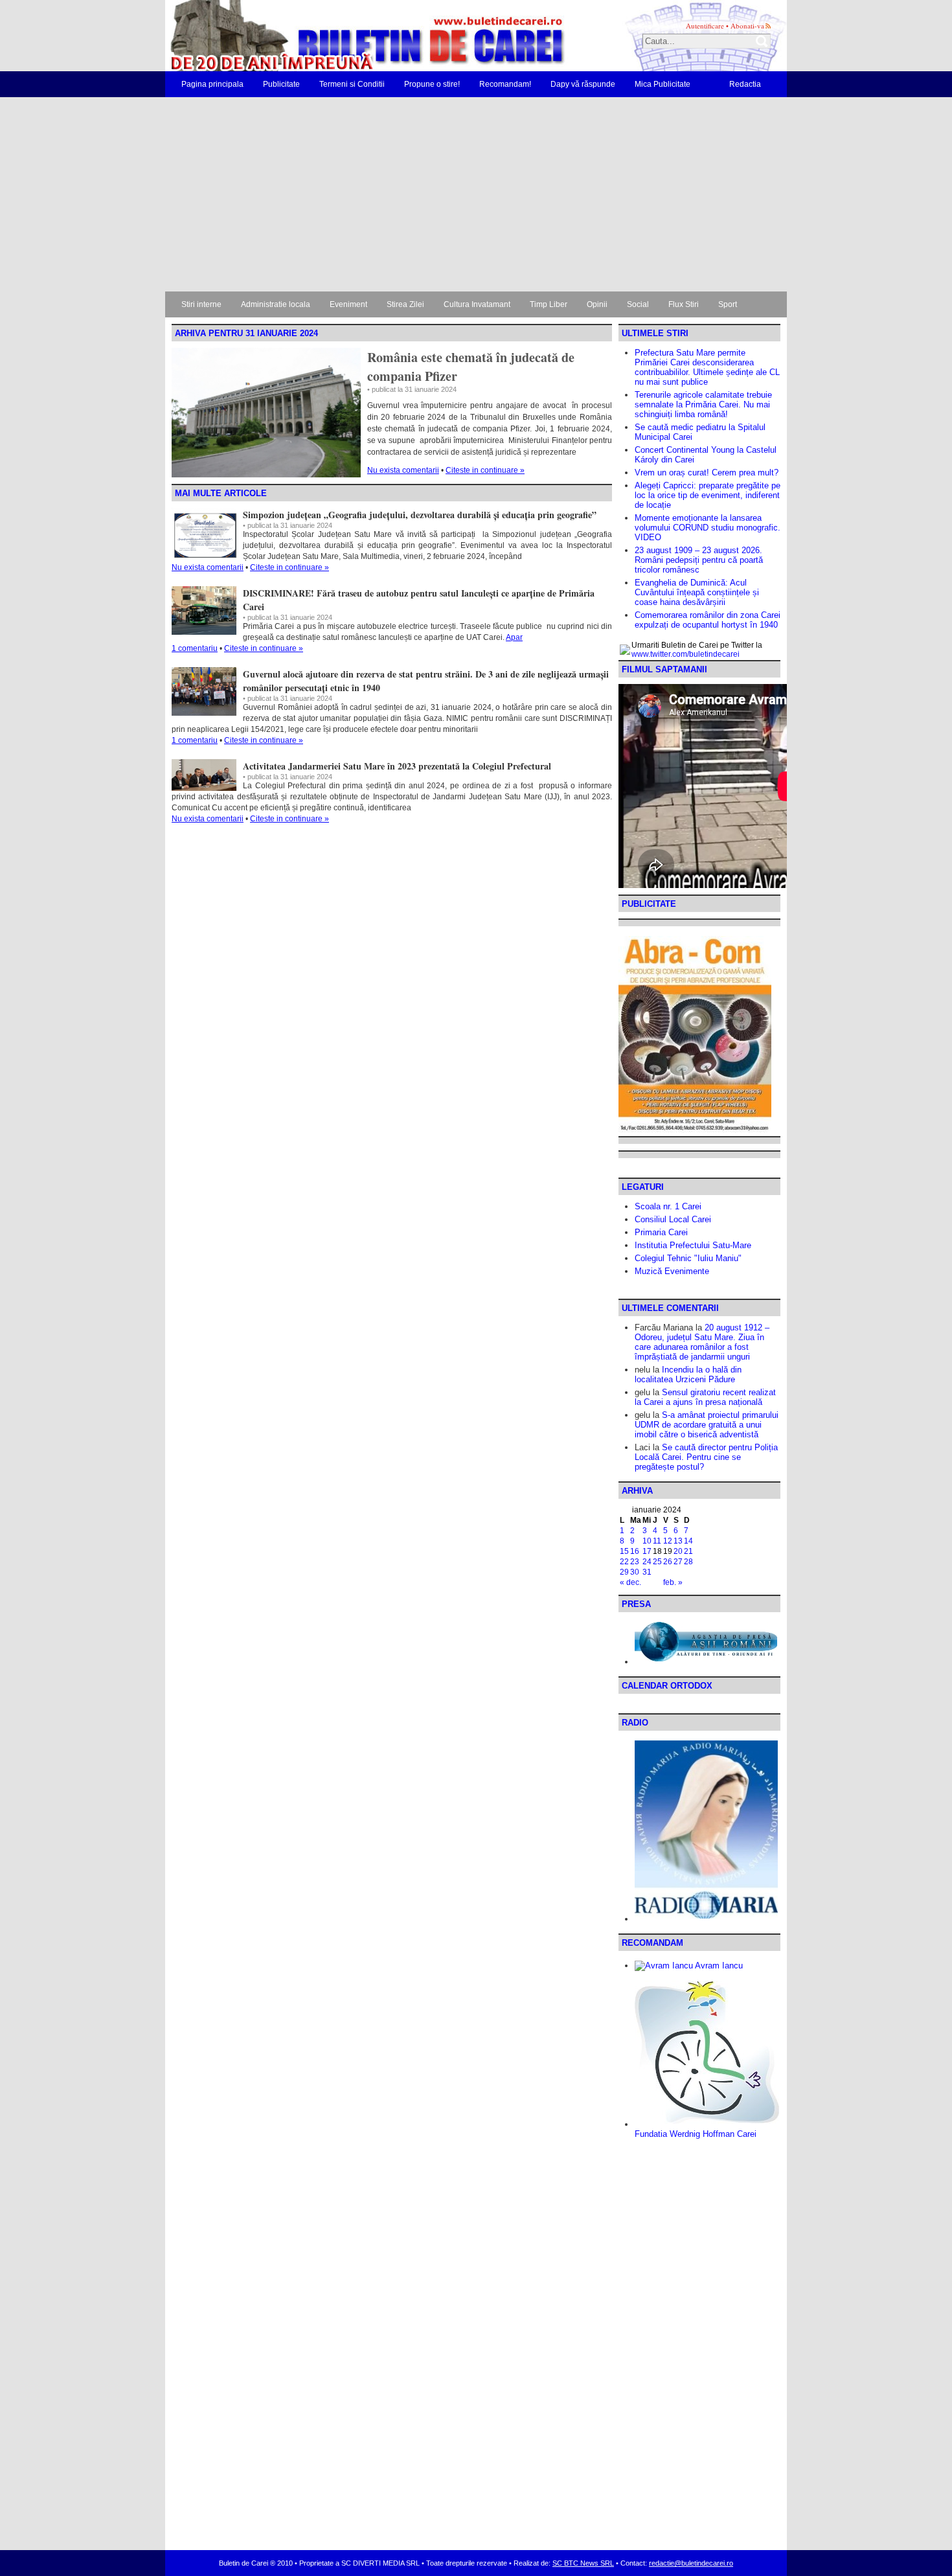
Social (638, 304)
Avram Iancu (718, 1966)
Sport (728, 304)
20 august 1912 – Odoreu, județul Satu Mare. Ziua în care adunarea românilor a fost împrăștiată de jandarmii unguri (702, 1342)
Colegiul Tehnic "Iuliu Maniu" (688, 1258)
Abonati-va (747, 26)
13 (678, 1541)
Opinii (597, 304)
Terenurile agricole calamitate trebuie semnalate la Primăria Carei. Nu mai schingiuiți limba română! (703, 405)
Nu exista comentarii (403, 470)
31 (647, 1572)
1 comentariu (195, 648)
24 (647, 1562)
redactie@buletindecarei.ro (691, 2563)
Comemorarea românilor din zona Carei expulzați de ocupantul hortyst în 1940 (708, 620)
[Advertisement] (476, 194)
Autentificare (705, 26)
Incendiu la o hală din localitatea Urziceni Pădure (688, 1374)
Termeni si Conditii (352, 84)
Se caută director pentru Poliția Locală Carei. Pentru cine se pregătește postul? (706, 1457)
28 (688, 1562)
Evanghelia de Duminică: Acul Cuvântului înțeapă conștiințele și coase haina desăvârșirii (697, 592)
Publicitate (281, 84)
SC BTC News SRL (583, 2563)
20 (678, 1551)
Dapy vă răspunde (583, 84)
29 (624, 1572)
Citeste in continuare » (485, 470)
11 (657, 1541)
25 (657, 1562)
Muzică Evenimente (672, 1271)
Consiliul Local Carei (673, 1219)
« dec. (630, 1582)
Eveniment (348, 304)
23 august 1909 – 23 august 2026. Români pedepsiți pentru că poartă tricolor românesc (699, 560)
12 (668, 1541)
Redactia (745, 84)
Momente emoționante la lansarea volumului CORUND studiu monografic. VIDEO (708, 528)
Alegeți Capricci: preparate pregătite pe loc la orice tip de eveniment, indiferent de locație (708, 495)
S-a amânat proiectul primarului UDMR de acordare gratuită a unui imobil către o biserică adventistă (707, 1425)
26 (668, 1562)
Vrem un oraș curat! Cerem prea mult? (707, 473)
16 (635, 1551)
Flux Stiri (684, 304)
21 (688, 1551)
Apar (514, 637)
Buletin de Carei (330, 36)
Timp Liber (549, 304)
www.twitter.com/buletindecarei (686, 654)
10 (647, 1541)
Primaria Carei (661, 1232)
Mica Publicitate (663, 84)
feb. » (673, 1582)
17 (647, 1551)
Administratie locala (276, 304)
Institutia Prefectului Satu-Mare (693, 1245)
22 (624, 1562)
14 (688, 1541)
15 (624, 1551)
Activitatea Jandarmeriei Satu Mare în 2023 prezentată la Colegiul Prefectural (397, 766)
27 (678, 1562)
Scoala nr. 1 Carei (668, 1206)
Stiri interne (201, 304)
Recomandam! (505, 84)
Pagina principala (212, 84)
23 (635, 1562)
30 (635, 1572)
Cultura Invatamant (477, 304)
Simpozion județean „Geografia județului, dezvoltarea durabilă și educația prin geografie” (420, 515)
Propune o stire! (432, 84)
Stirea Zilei (405, 304)
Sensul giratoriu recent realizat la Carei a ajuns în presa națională (705, 1397)
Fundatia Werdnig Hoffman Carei (696, 2134)
